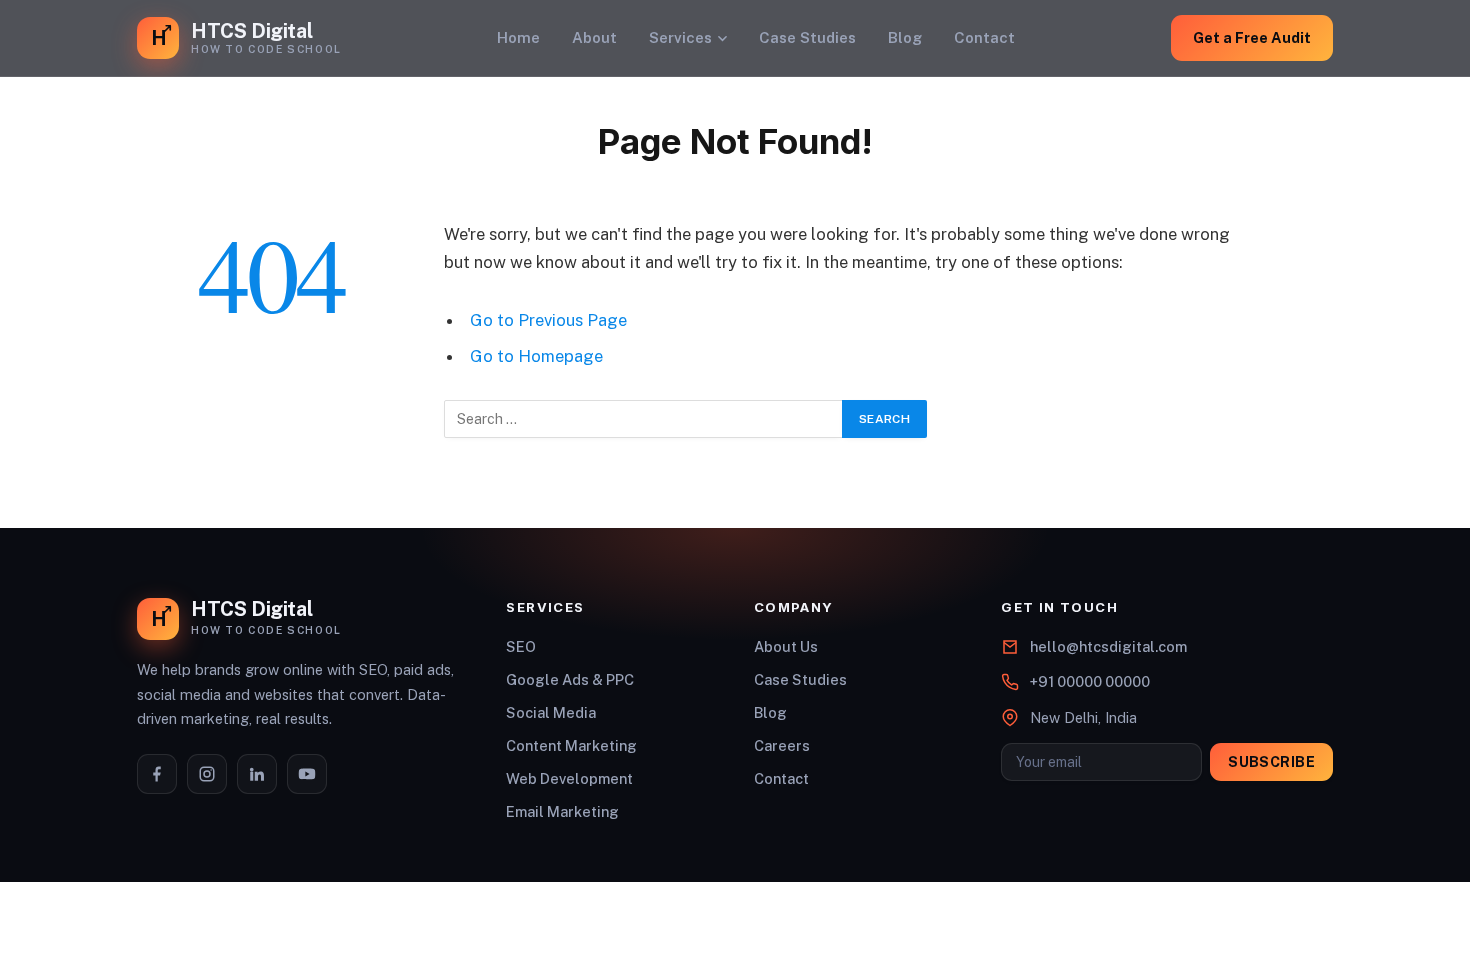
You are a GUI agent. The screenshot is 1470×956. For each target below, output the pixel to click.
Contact (984, 37)
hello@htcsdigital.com (1108, 646)
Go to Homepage (536, 356)
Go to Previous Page (548, 320)
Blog (905, 37)
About (594, 37)
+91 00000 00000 (1090, 681)
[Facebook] (157, 774)
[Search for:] (644, 419)
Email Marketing (562, 811)
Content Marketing (571, 745)
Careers (782, 745)
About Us (786, 646)
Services (680, 37)
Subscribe (1271, 762)
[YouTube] (307, 774)
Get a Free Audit (1252, 37)
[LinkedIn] (257, 774)
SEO (521, 646)
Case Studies (807, 37)
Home (518, 37)
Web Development (569, 778)
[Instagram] (207, 774)
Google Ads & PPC (570, 679)
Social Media (551, 712)
